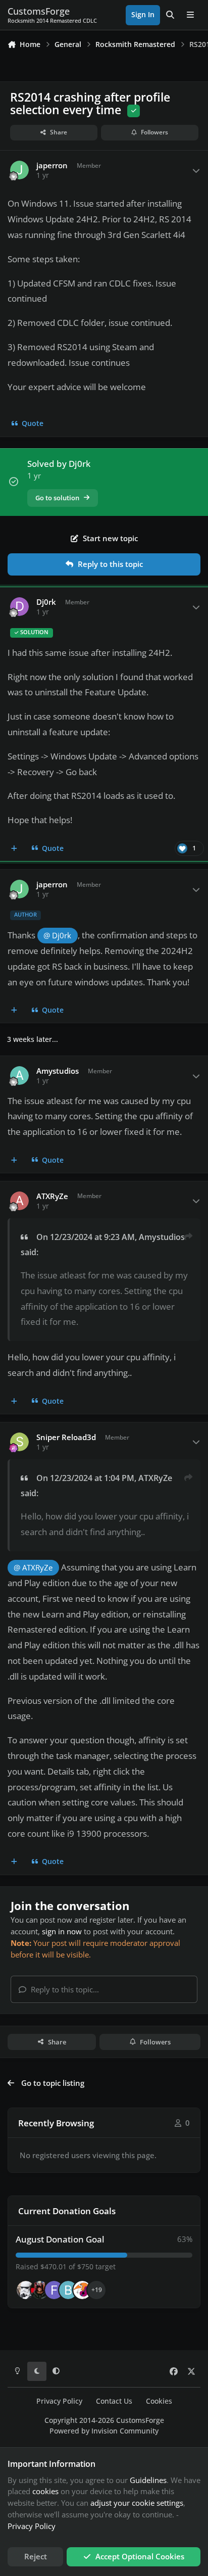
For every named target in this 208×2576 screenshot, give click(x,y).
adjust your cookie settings (137, 2503)
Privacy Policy (59, 2401)
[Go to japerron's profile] (20, 170)
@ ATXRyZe (33, 1568)
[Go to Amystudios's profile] (20, 1076)
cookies (45, 2491)
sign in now (62, 1931)
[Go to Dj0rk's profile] (20, 607)
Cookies (159, 2401)
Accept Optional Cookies (140, 2556)
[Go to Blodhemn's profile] (68, 2290)
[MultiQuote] (14, 848)
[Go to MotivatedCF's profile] (82, 2290)
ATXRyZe (52, 1196)
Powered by (104, 2431)
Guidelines (148, 2480)
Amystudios (58, 1071)
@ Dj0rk (57, 936)
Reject (36, 2556)
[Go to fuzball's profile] (54, 2290)
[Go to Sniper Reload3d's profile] (20, 1442)
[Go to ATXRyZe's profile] (20, 1201)
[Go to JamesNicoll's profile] (40, 2290)
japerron (52, 165)
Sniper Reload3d (66, 1437)
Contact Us (114, 2401)
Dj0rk (46, 602)
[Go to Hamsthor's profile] (26, 2290)
